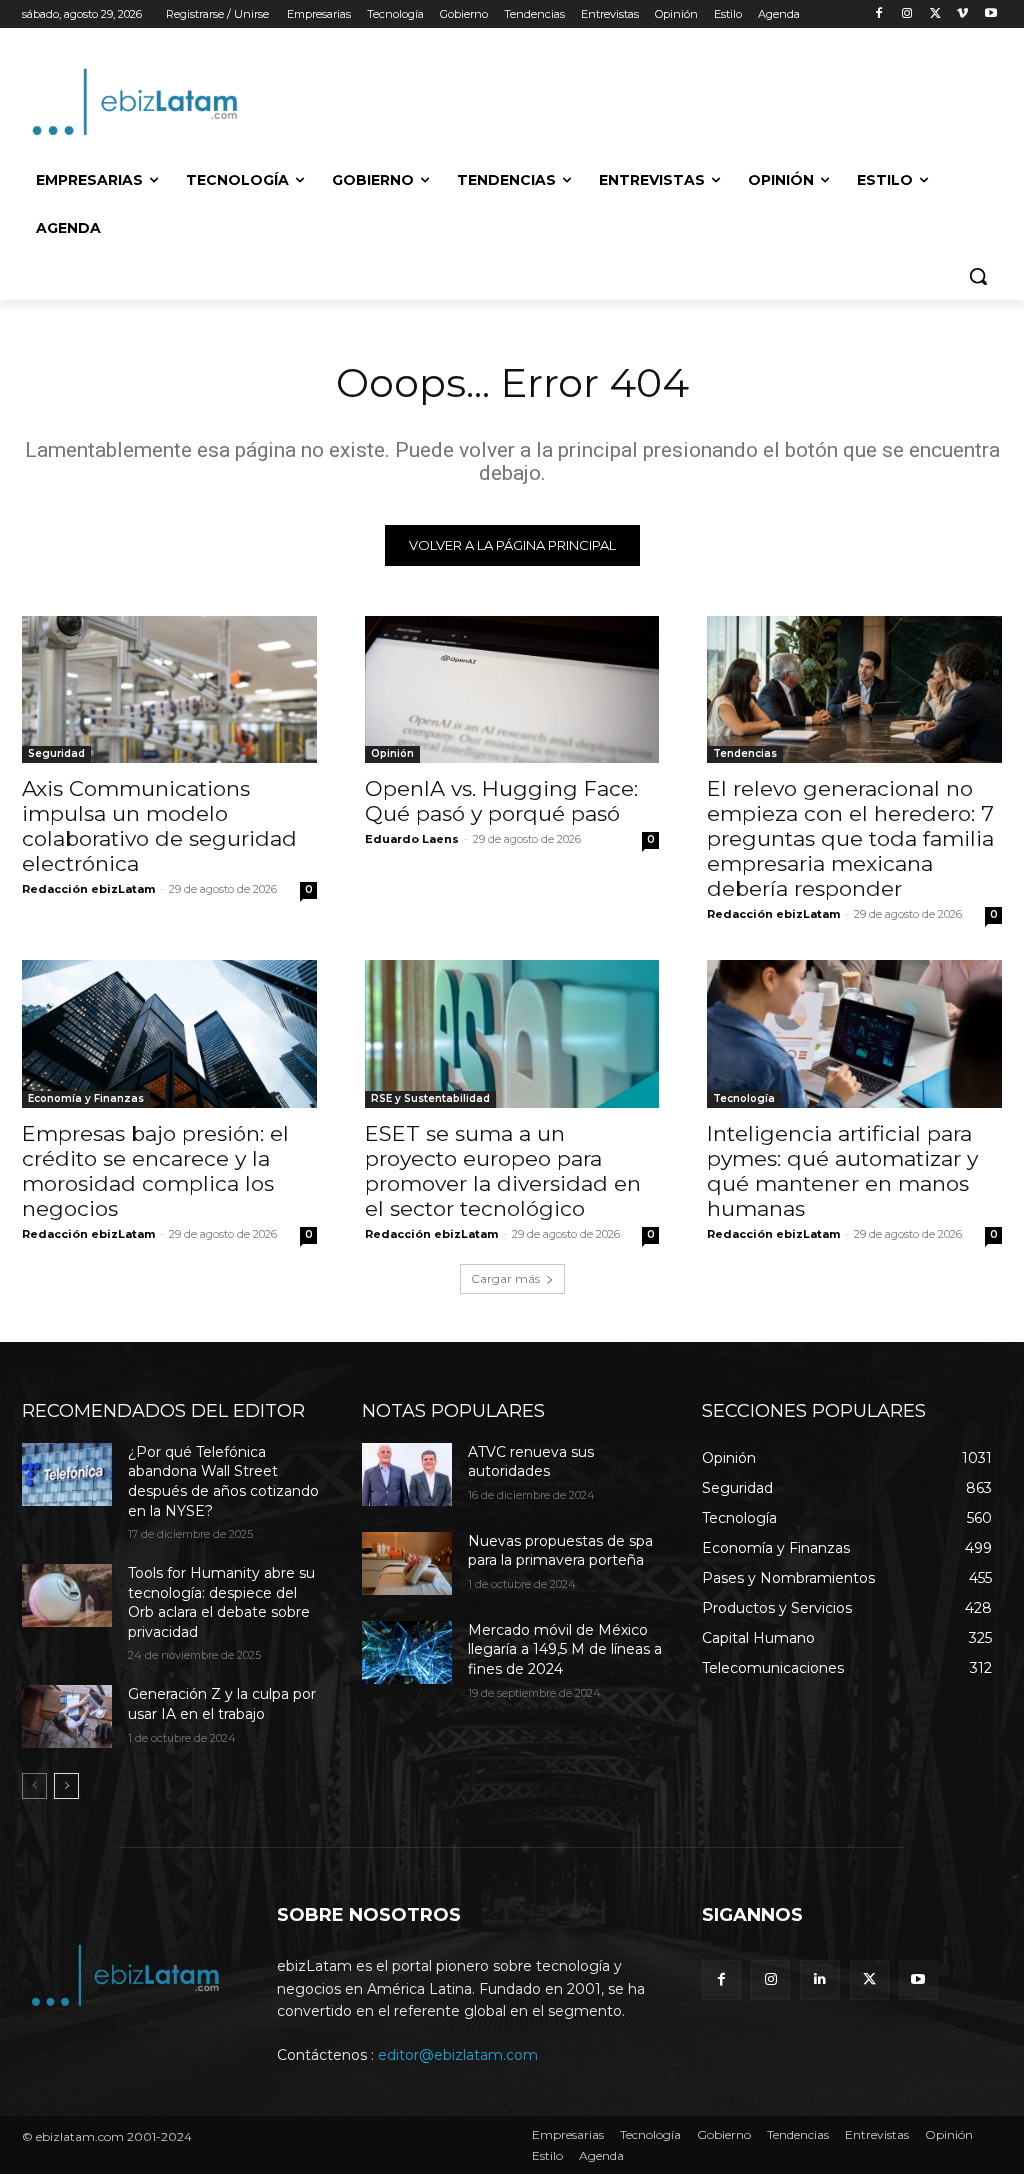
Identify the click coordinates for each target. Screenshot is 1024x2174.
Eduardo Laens (412, 839)
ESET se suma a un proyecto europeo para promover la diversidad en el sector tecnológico (503, 1171)
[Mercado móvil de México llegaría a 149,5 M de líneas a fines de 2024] (407, 1652)
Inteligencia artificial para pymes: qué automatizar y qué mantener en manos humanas (842, 1171)
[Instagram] (907, 14)
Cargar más (505, 1278)
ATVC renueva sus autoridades (531, 1462)
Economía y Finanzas (86, 1098)
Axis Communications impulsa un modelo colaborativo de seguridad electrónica (159, 826)
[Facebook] (879, 14)
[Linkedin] (819, 1979)
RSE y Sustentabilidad (430, 1098)
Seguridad (56, 753)
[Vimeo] (962, 14)
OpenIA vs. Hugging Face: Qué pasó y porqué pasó (501, 801)
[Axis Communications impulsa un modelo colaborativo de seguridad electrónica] (169, 689)
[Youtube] (990, 14)
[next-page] (66, 1786)
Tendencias (745, 753)
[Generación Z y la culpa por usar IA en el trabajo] (67, 1716)
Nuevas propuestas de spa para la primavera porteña (560, 1551)
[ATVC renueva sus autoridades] (407, 1474)
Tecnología (744, 1098)
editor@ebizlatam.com (458, 2055)
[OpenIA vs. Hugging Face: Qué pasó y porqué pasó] (512, 689)
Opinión (392, 753)
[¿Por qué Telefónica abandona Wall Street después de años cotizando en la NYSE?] (67, 1474)
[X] (935, 14)
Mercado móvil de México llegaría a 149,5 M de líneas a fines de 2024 (565, 1649)
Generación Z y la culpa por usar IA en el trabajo (222, 1704)
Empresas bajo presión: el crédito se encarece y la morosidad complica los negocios (155, 1171)
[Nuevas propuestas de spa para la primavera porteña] (407, 1563)
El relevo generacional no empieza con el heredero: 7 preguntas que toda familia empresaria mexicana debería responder (850, 838)
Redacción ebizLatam (88, 889)
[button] (978, 276)
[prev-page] (34, 1786)
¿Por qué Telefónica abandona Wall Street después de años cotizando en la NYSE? (223, 1481)
